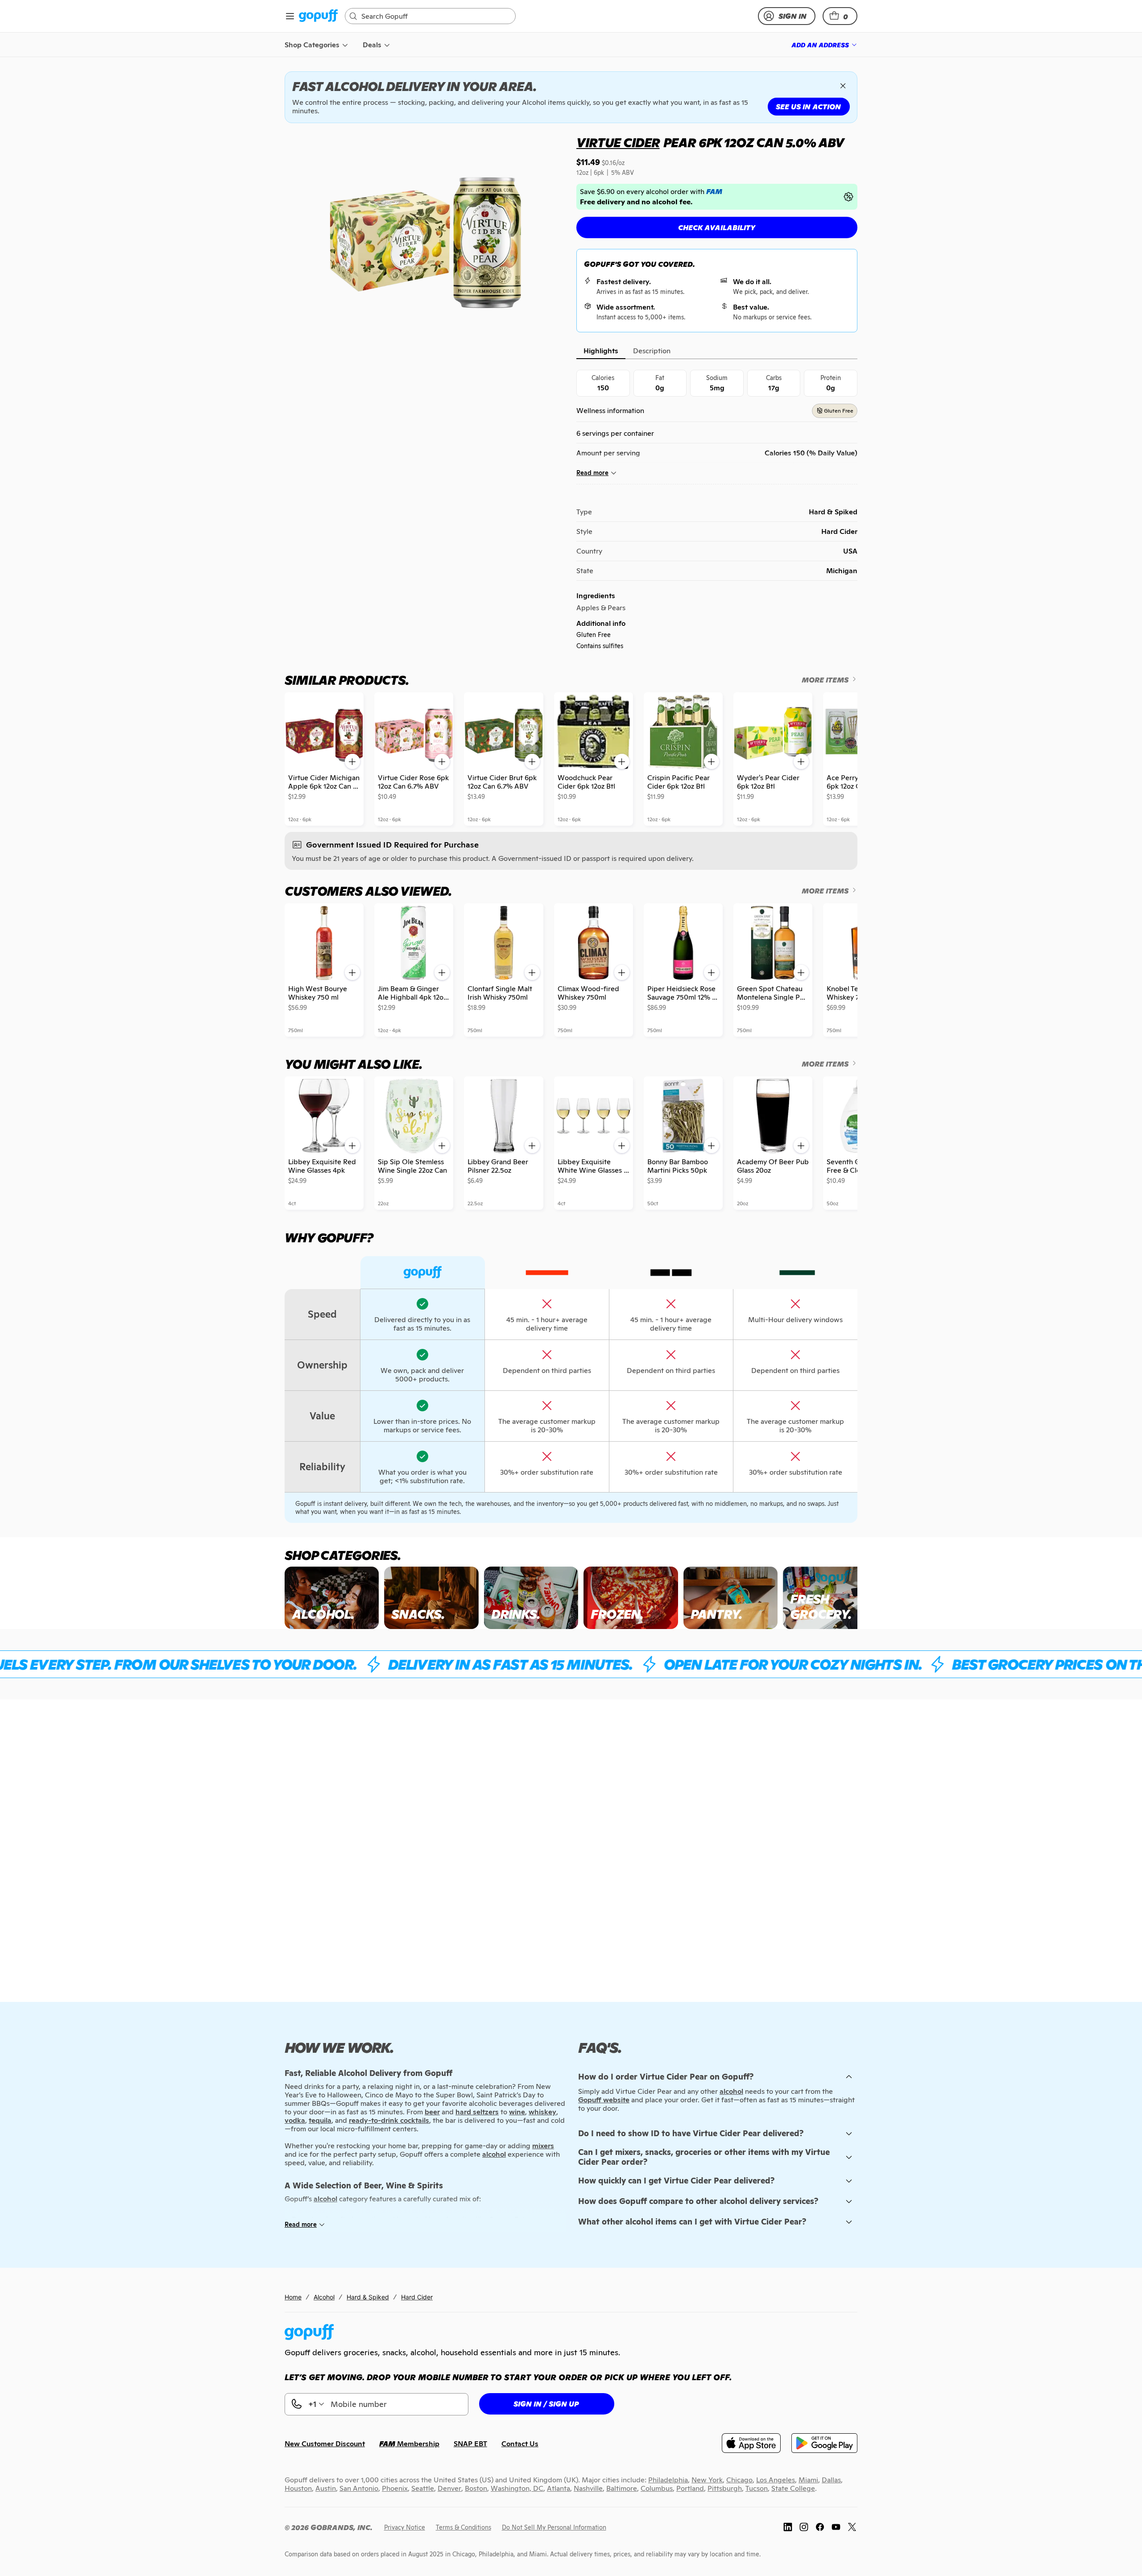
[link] (318, 16)
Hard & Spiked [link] (368, 2297)
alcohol (731, 2091)
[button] (840, 16)
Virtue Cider (618, 143)
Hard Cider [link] (417, 2297)
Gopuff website (604, 2100)
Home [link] (293, 2297)
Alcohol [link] (324, 2297)
